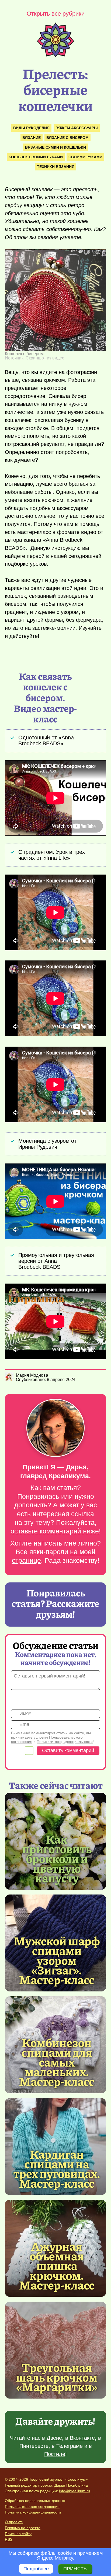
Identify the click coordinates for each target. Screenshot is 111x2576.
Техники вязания (56, 167)
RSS (9, 2539)
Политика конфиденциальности (33, 2512)
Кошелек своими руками (36, 157)
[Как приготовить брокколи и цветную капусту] (57, 1858)
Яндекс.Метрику (55, 2558)
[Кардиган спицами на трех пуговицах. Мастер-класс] (57, 2168)
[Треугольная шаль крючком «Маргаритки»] (55, 2350)
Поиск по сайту (18, 2534)
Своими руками (85, 157)
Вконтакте (82, 2438)
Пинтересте (34, 2446)
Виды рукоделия (31, 128)
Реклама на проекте (23, 2528)
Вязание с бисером (67, 138)
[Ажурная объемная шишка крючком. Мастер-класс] (57, 2265)
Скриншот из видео (45, 358)
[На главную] (55, 56)
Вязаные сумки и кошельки (55, 147)
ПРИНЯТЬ (75, 2569)
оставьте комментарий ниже (55, 1531)
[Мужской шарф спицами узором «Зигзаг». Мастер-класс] (57, 1960)
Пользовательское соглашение (32, 2507)
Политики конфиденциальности (65, 1742)
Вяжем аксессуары (77, 128)
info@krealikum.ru (74, 2491)
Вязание (32, 138)
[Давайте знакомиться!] (55, 1428)
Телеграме (70, 2446)
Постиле (55, 2454)
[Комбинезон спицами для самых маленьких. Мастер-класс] (57, 2062)
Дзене (54, 2438)
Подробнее (36, 2569)
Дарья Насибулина (71, 2485)
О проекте (14, 2522)
